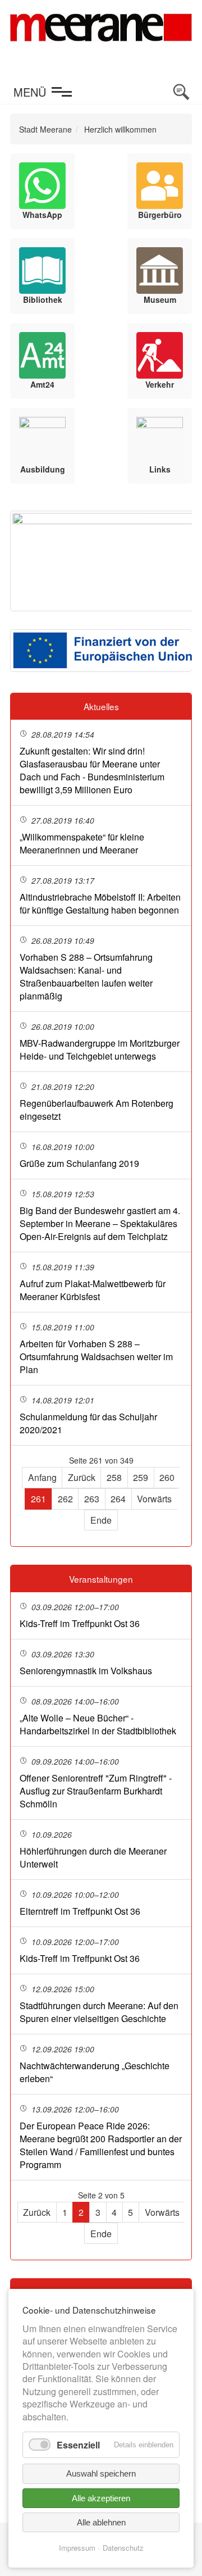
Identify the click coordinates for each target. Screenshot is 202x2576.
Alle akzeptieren (101, 2498)
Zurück (82, 1477)
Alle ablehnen (101, 2522)
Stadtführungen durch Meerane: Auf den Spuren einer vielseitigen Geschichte (99, 2012)
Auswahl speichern (101, 2473)
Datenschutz (123, 2548)
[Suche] (181, 92)
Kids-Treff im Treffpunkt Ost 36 (80, 1623)
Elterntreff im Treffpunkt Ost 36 (80, 1911)
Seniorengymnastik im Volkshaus (86, 1671)
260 (167, 1477)
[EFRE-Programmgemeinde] (101, 651)
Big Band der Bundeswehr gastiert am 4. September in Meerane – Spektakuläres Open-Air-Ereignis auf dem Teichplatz (100, 1223)
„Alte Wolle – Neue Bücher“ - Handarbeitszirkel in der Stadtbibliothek (98, 1724)
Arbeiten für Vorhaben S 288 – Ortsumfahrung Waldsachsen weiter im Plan (96, 1357)
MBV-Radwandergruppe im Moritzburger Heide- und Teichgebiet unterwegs (100, 1050)
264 (118, 1499)
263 (92, 1499)
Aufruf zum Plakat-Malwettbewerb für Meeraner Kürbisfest (93, 1290)
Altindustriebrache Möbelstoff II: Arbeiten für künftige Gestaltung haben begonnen (100, 903)
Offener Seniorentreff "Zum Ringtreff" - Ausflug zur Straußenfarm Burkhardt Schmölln (96, 1791)
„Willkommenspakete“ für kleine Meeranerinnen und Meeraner (82, 843)
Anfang (42, 1477)
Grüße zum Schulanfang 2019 (79, 1163)
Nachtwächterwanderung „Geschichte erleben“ (95, 2072)
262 (65, 1499)
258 (114, 1477)
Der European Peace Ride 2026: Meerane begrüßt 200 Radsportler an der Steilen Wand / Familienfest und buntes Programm (101, 2145)
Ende (101, 1520)
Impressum (77, 2548)
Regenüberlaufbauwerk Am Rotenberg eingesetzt (97, 1110)
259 (141, 1477)
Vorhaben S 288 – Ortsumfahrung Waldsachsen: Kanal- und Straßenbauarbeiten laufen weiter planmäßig (86, 976)
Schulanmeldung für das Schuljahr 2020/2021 (88, 1423)
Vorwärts (154, 1499)
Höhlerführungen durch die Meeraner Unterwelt (93, 1857)
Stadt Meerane (45, 129)
